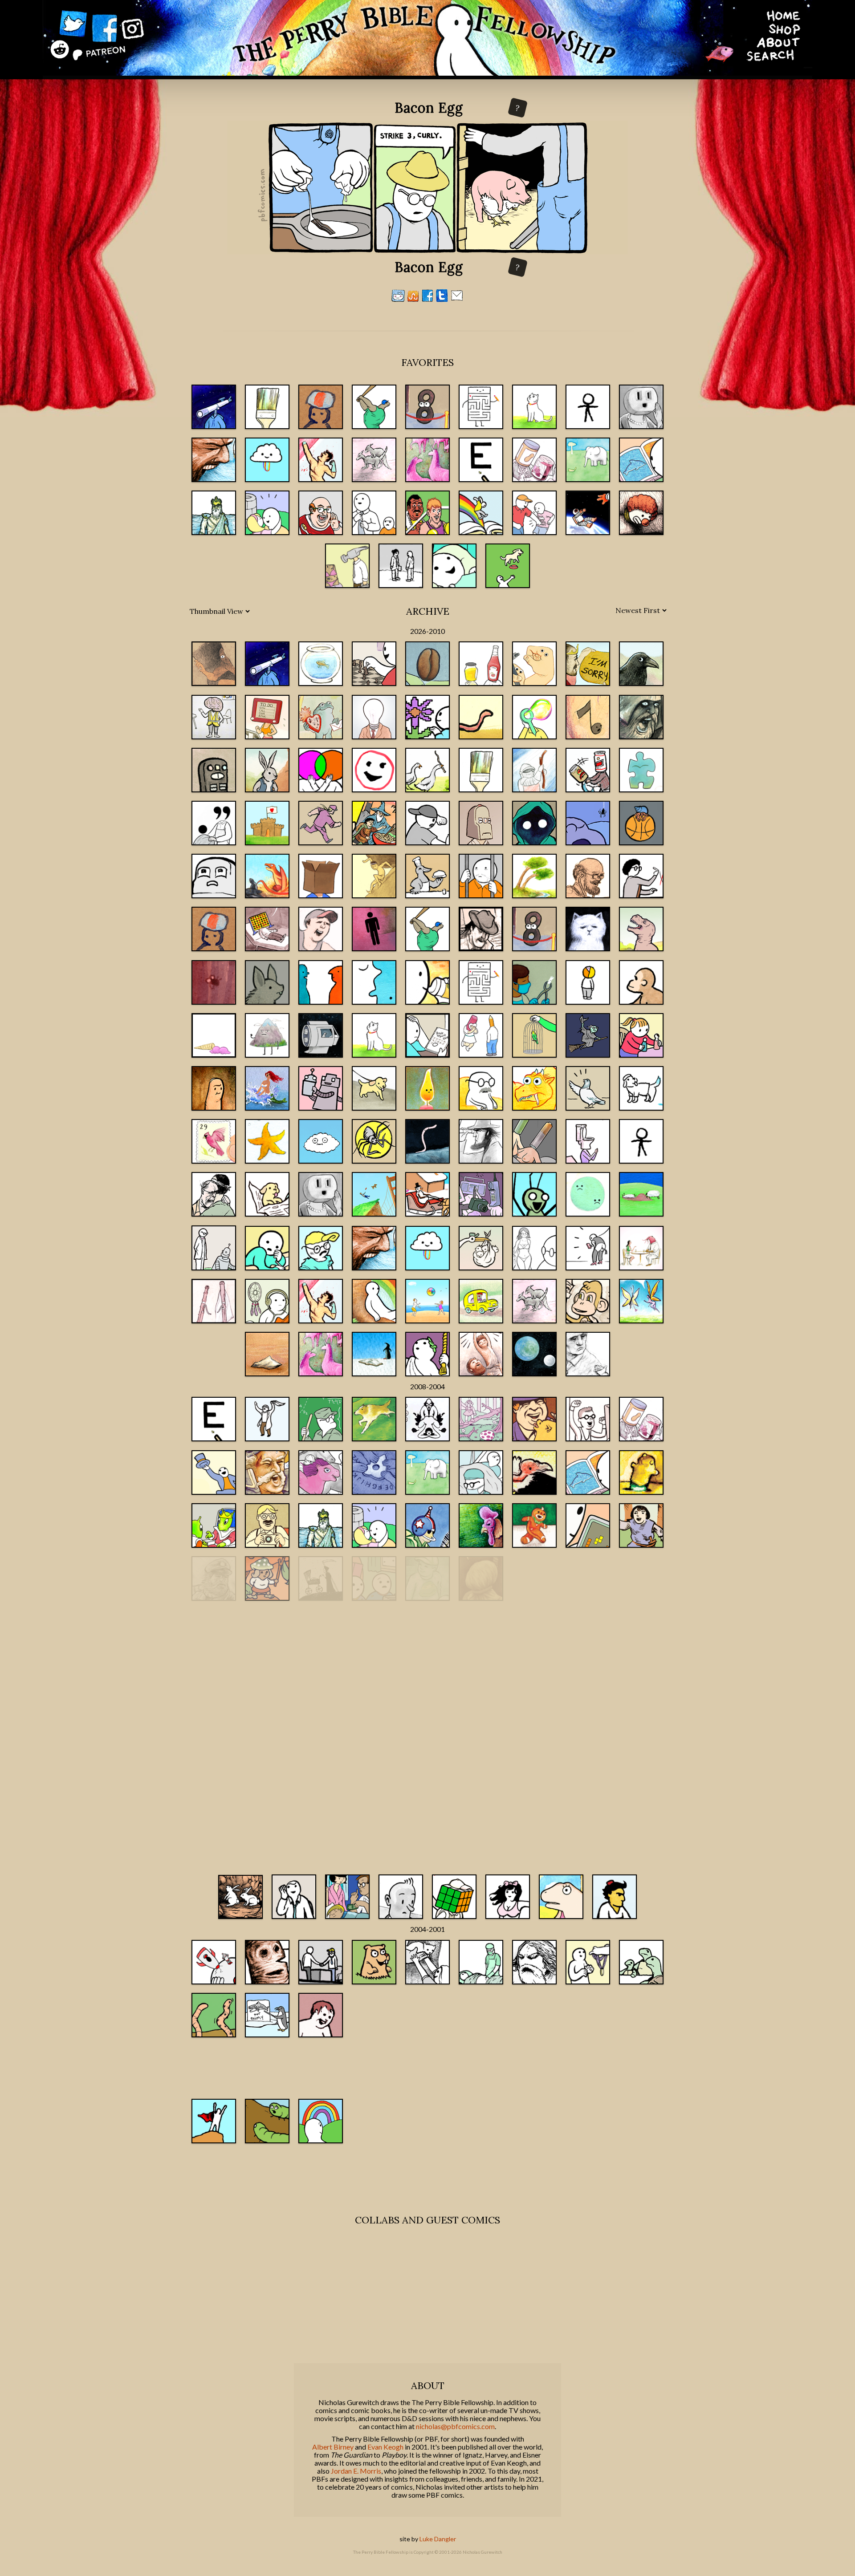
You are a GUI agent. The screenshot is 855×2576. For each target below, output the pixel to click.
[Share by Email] (457, 299)
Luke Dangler (438, 2539)
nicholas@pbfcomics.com (455, 2426)
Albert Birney (333, 2447)
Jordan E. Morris (356, 2471)
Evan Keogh (385, 2447)
